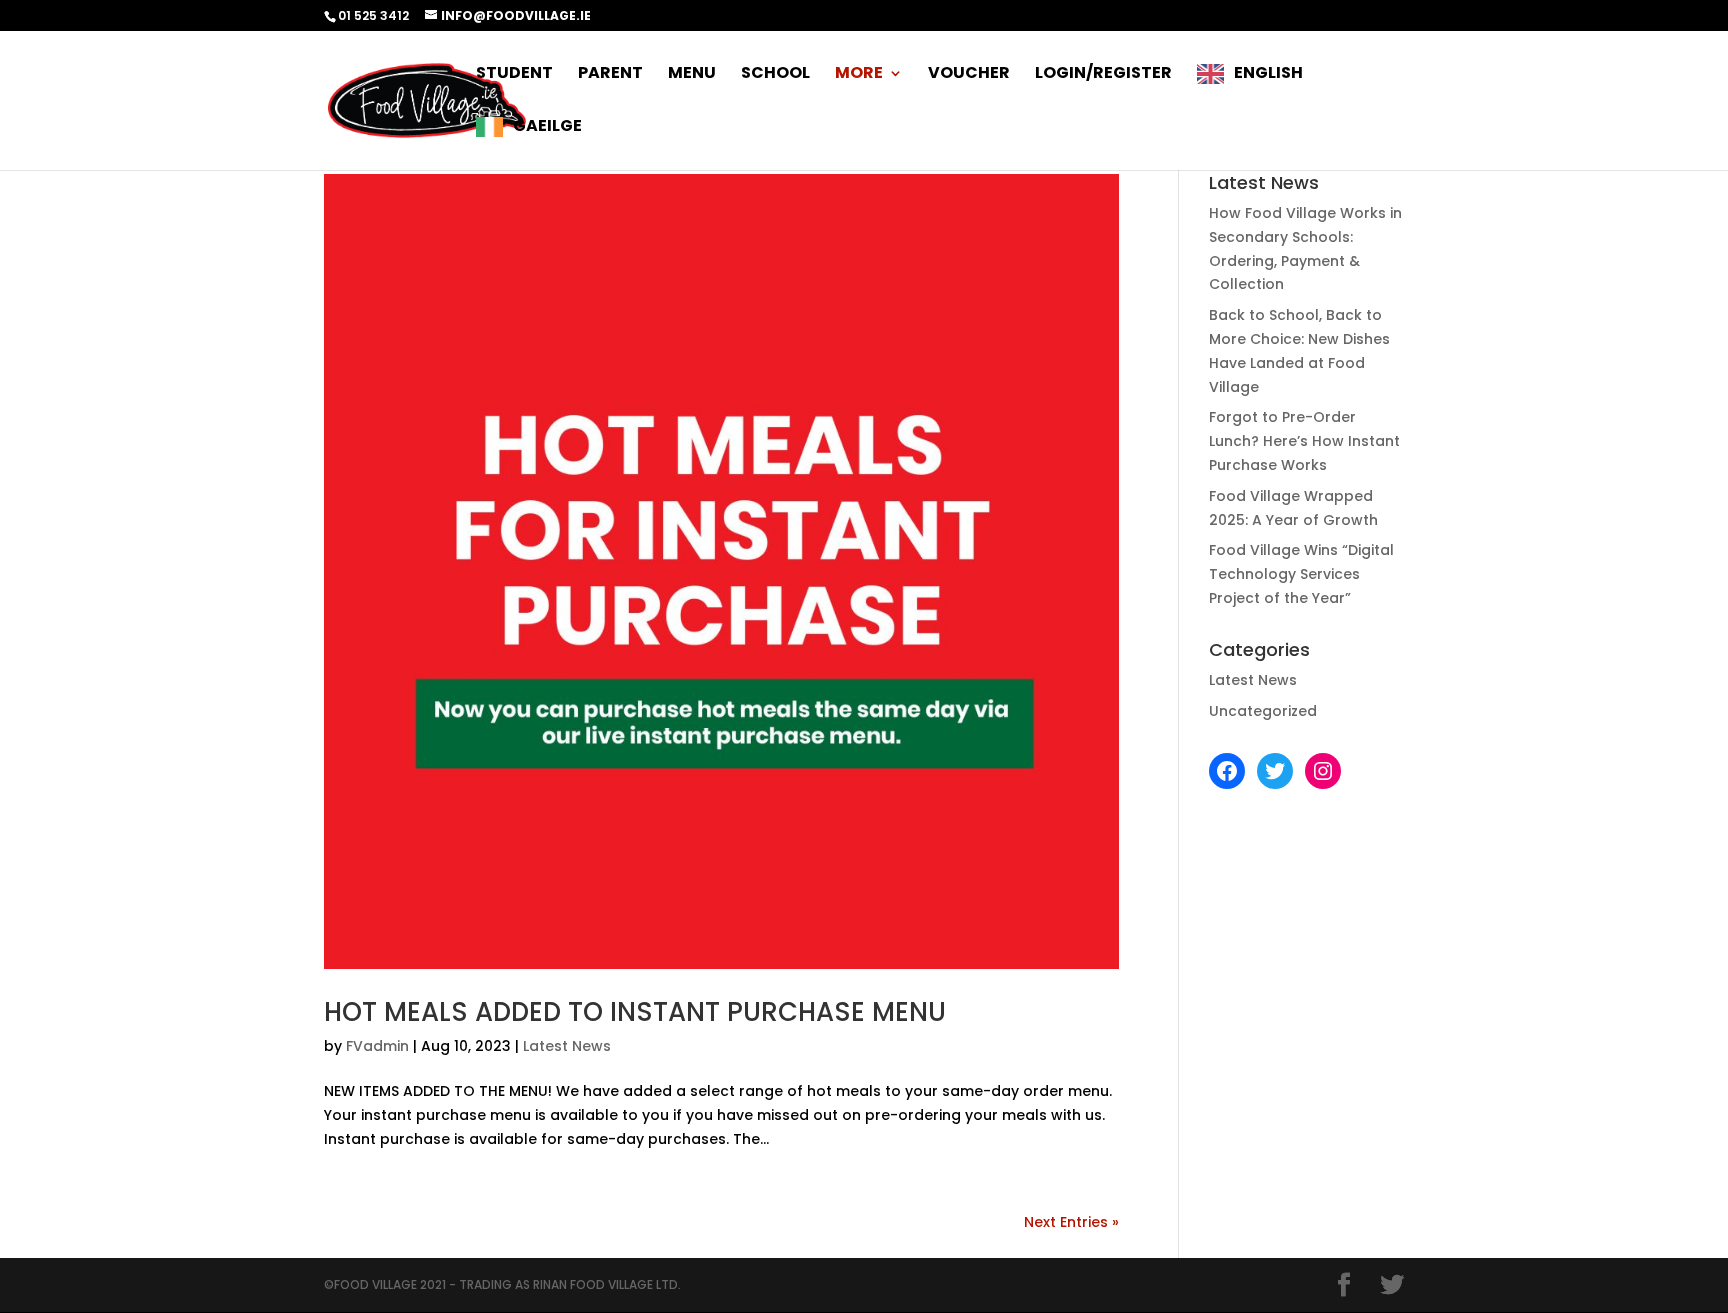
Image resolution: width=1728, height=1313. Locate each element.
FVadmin (377, 1046)
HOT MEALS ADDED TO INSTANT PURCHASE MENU (635, 1012)
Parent (610, 75)
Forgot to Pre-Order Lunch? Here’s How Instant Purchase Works (1304, 441)
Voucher (969, 75)
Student (514, 75)
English (1268, 74)
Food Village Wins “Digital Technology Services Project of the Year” (1301, 574)
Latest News (567, 1046)
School (775, 75)
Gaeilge (547, 127)
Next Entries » (1071, 1222)
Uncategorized (1263, 711)
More (859, 75)
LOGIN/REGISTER (1103, 75)
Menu (692, 75)
